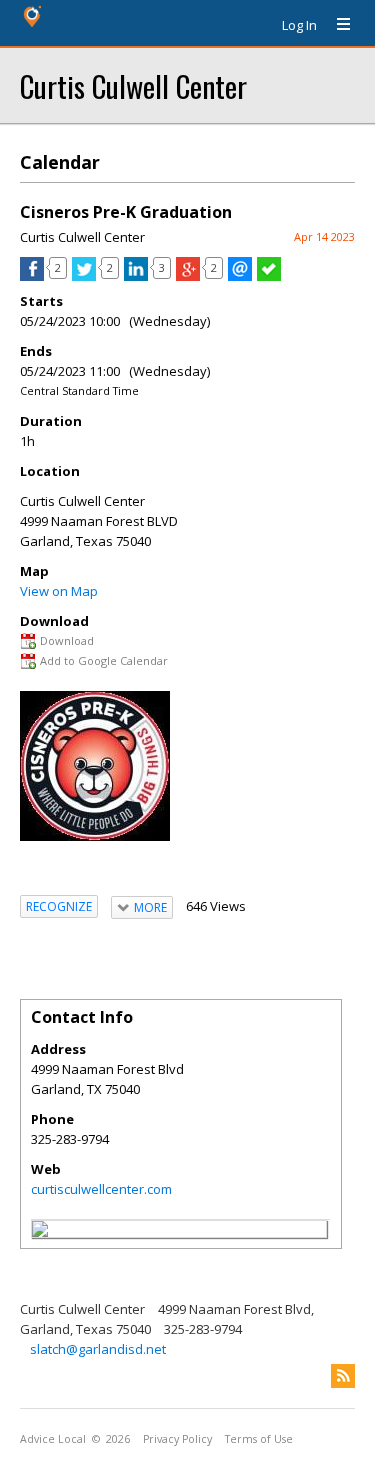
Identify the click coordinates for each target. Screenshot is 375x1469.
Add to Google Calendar (104, 660)
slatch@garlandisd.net (98, 1349)
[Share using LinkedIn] (136, 276)
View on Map (59, 591)
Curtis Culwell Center (133, 85)
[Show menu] (336, 25)
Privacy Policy (177, 1439)
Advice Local (53, 1439)
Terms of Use (259, 1439)
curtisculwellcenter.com (101, 1189)
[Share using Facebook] (32, 276)
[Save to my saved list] (269, 276)
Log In (299, 25)
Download (67, 640)
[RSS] (343, 1376)
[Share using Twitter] (84, 276)
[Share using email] (240, 276)
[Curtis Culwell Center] (40, 1232)
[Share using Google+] (188, 276)
